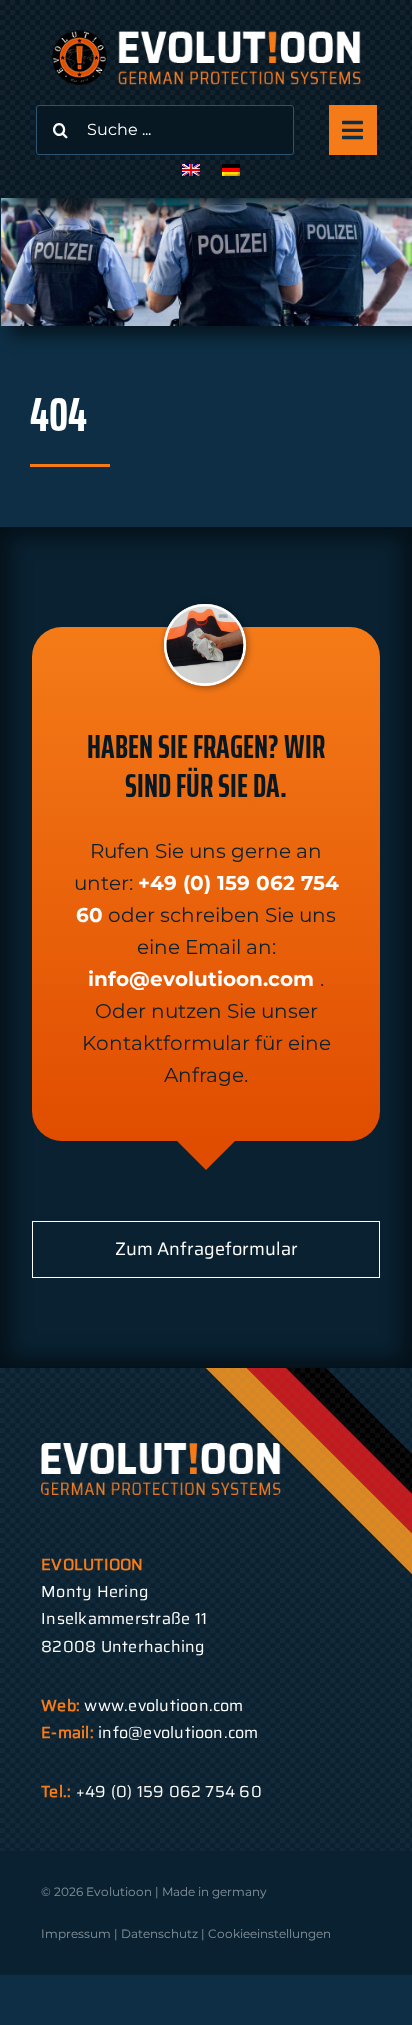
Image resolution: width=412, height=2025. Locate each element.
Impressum (76, 1933)
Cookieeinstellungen (269, 1933)
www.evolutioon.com (163, 1705)
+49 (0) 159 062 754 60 (169, 1791)
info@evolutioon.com (201, 979)
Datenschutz (159, 1933)
